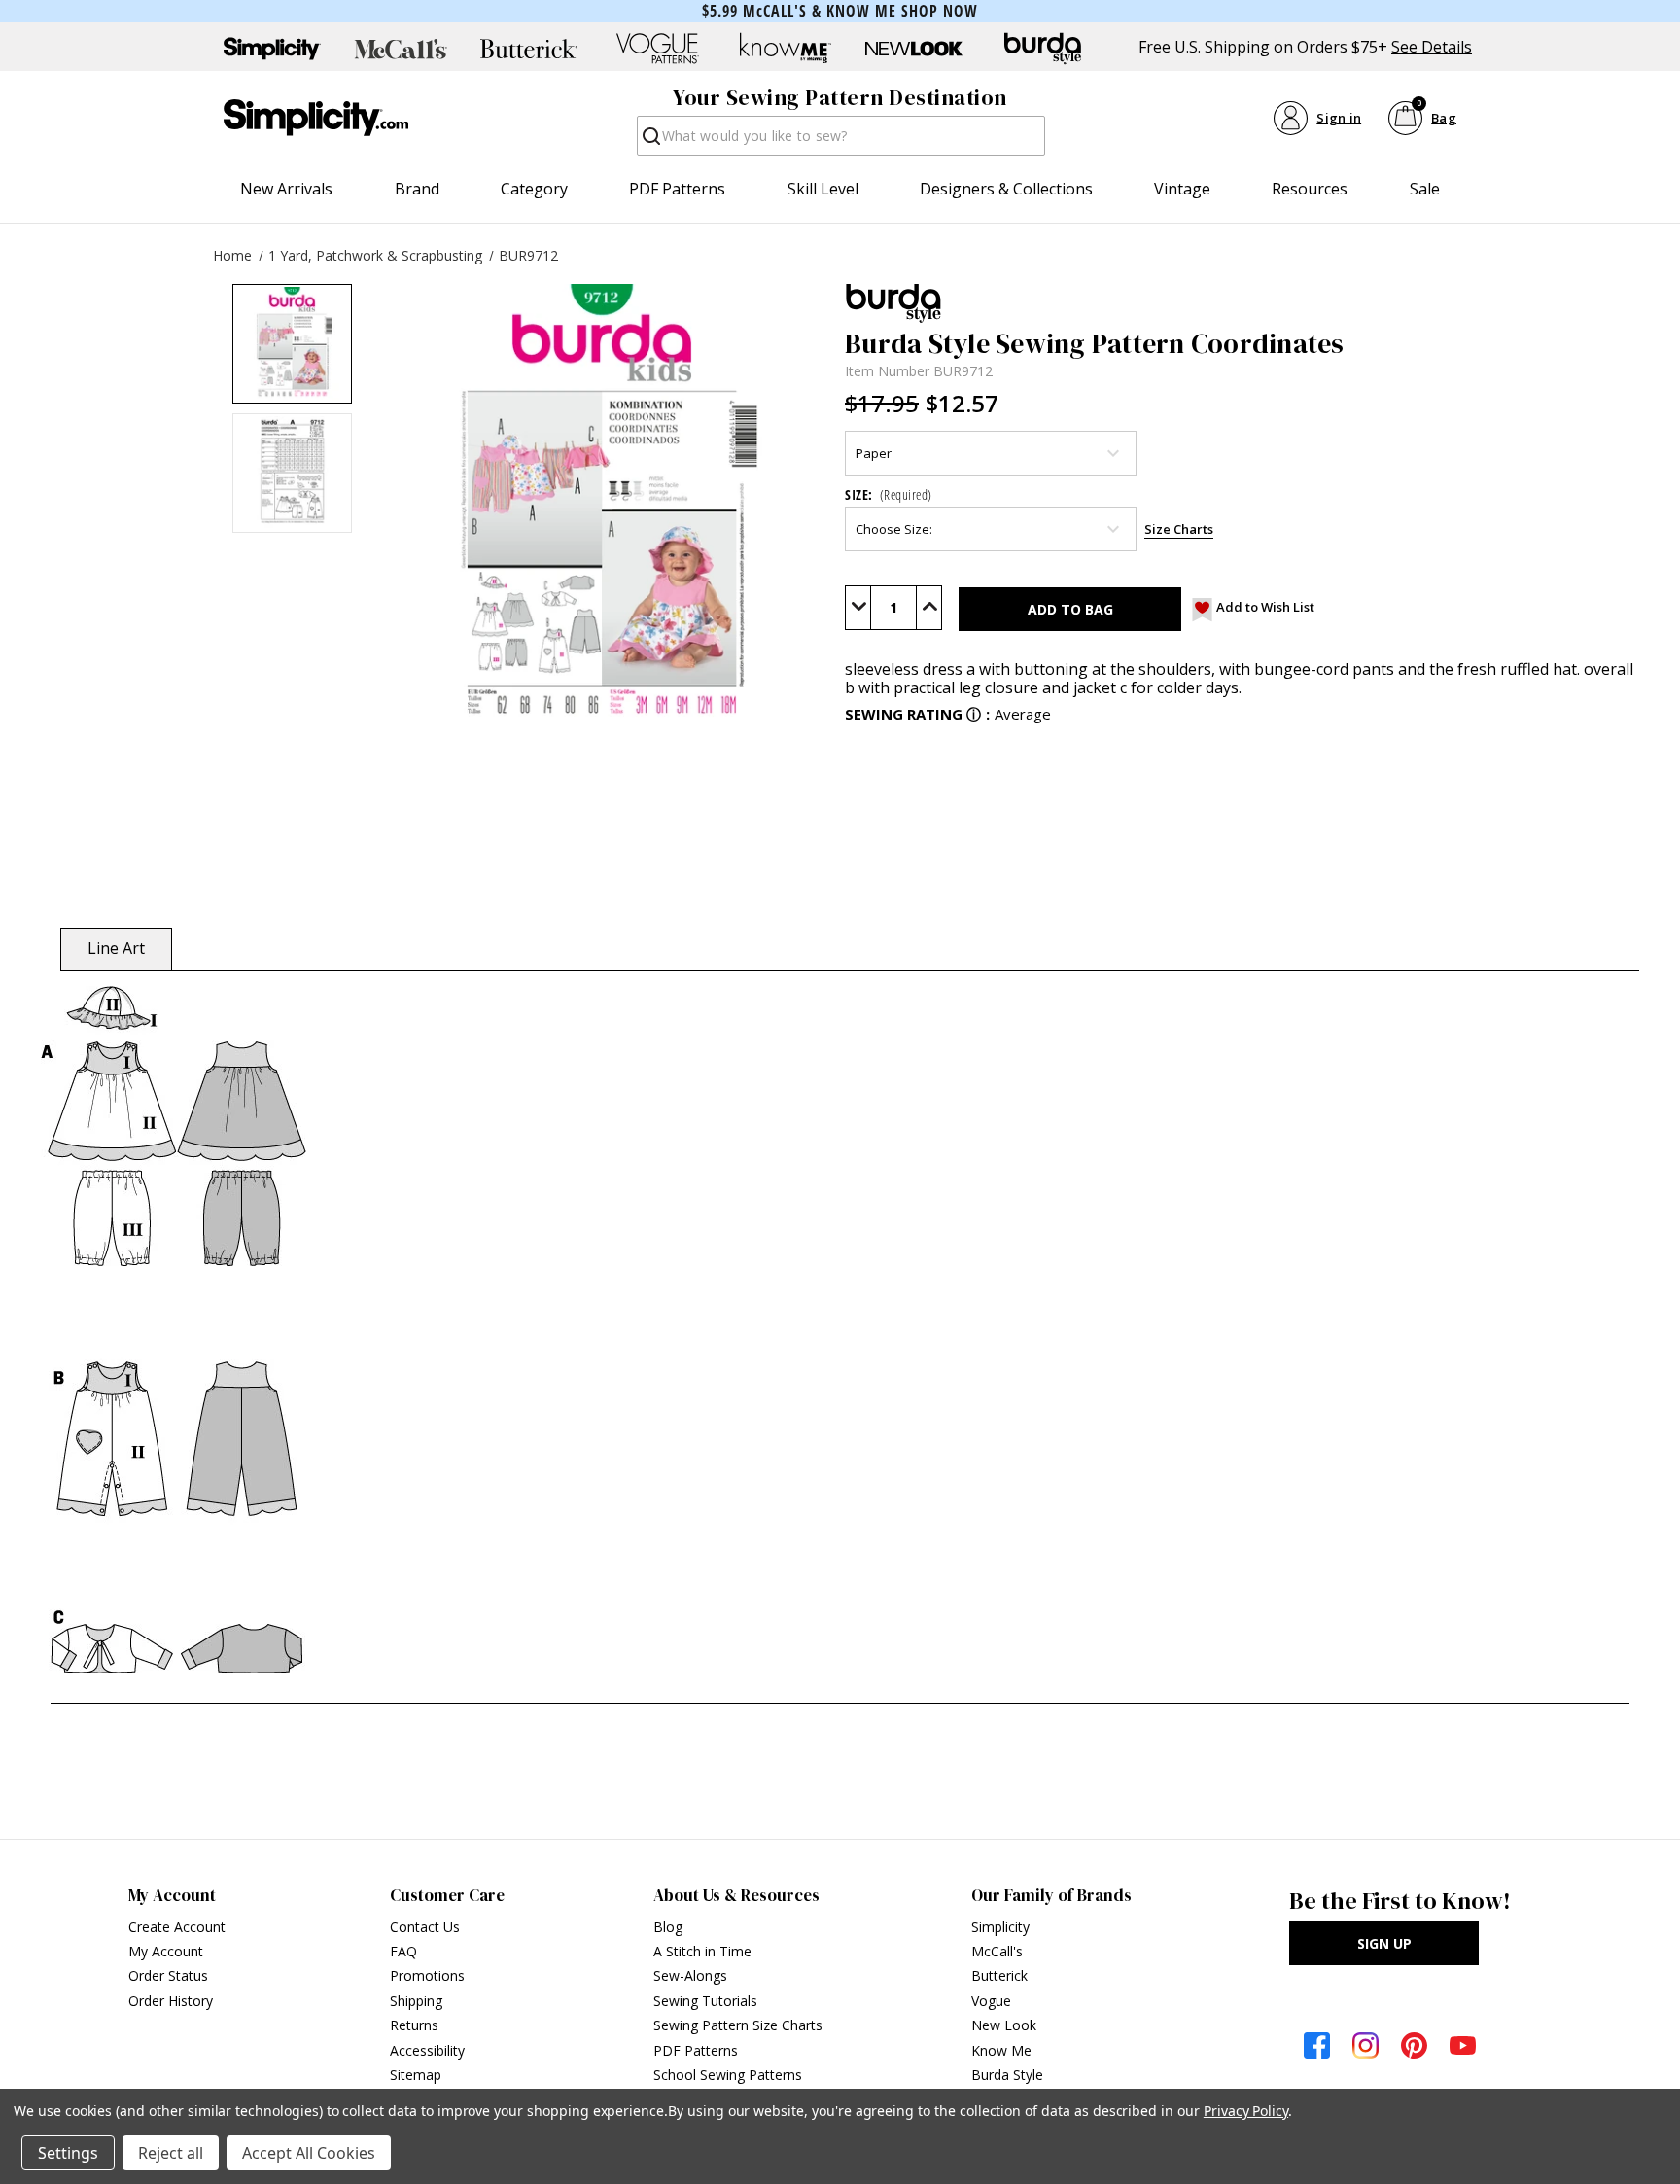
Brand (417, 189)
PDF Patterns (677, 189)
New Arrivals (286, 189)
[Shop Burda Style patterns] (1042, 49)
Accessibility (427, 2050)
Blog (668, 1927)
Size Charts (1179, 529)
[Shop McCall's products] (401, 49)
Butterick (999, 1975)
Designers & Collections (1006, 189)
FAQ (403, 1951)
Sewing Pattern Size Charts (738, 2025)
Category (534, 189)
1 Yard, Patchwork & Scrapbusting (375, 255)
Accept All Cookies (309, 2153)
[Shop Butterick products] (529, 49)
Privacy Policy (1246, 2111)
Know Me (1001, 2050)
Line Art (116, 948)
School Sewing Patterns (728, 2075)
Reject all (171, 2153)
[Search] (650, 141)
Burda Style (1007, 2075)
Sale (1425, 189)
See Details (1432, 47)
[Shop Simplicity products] (272, 49)
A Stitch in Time (702, 1951)
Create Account (177, 1927)
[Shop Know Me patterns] (786, 49)
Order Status (168, 1975)
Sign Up (1384, 1943)
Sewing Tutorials (705, 2001)
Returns (414, 2025)
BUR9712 (528, 255)
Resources (1310, 189)
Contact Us (425, 1927)
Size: (889, 494)
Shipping (416, 2001)
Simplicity (1000, 1927)
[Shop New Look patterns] (914, 49)
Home (232, 255)
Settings (68, 2153)
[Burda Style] (1240, 303)
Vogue (991, 2001)
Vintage (1182, 189)
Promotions (427, 1975)
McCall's (997, 1951)
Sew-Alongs (690, 1975)
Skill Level (823, 189)
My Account (166, 1951)
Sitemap (416, 2075)
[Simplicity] (316, 118)
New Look (1004, 2025)
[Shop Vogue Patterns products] (657, 49)
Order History (171, 2001)
